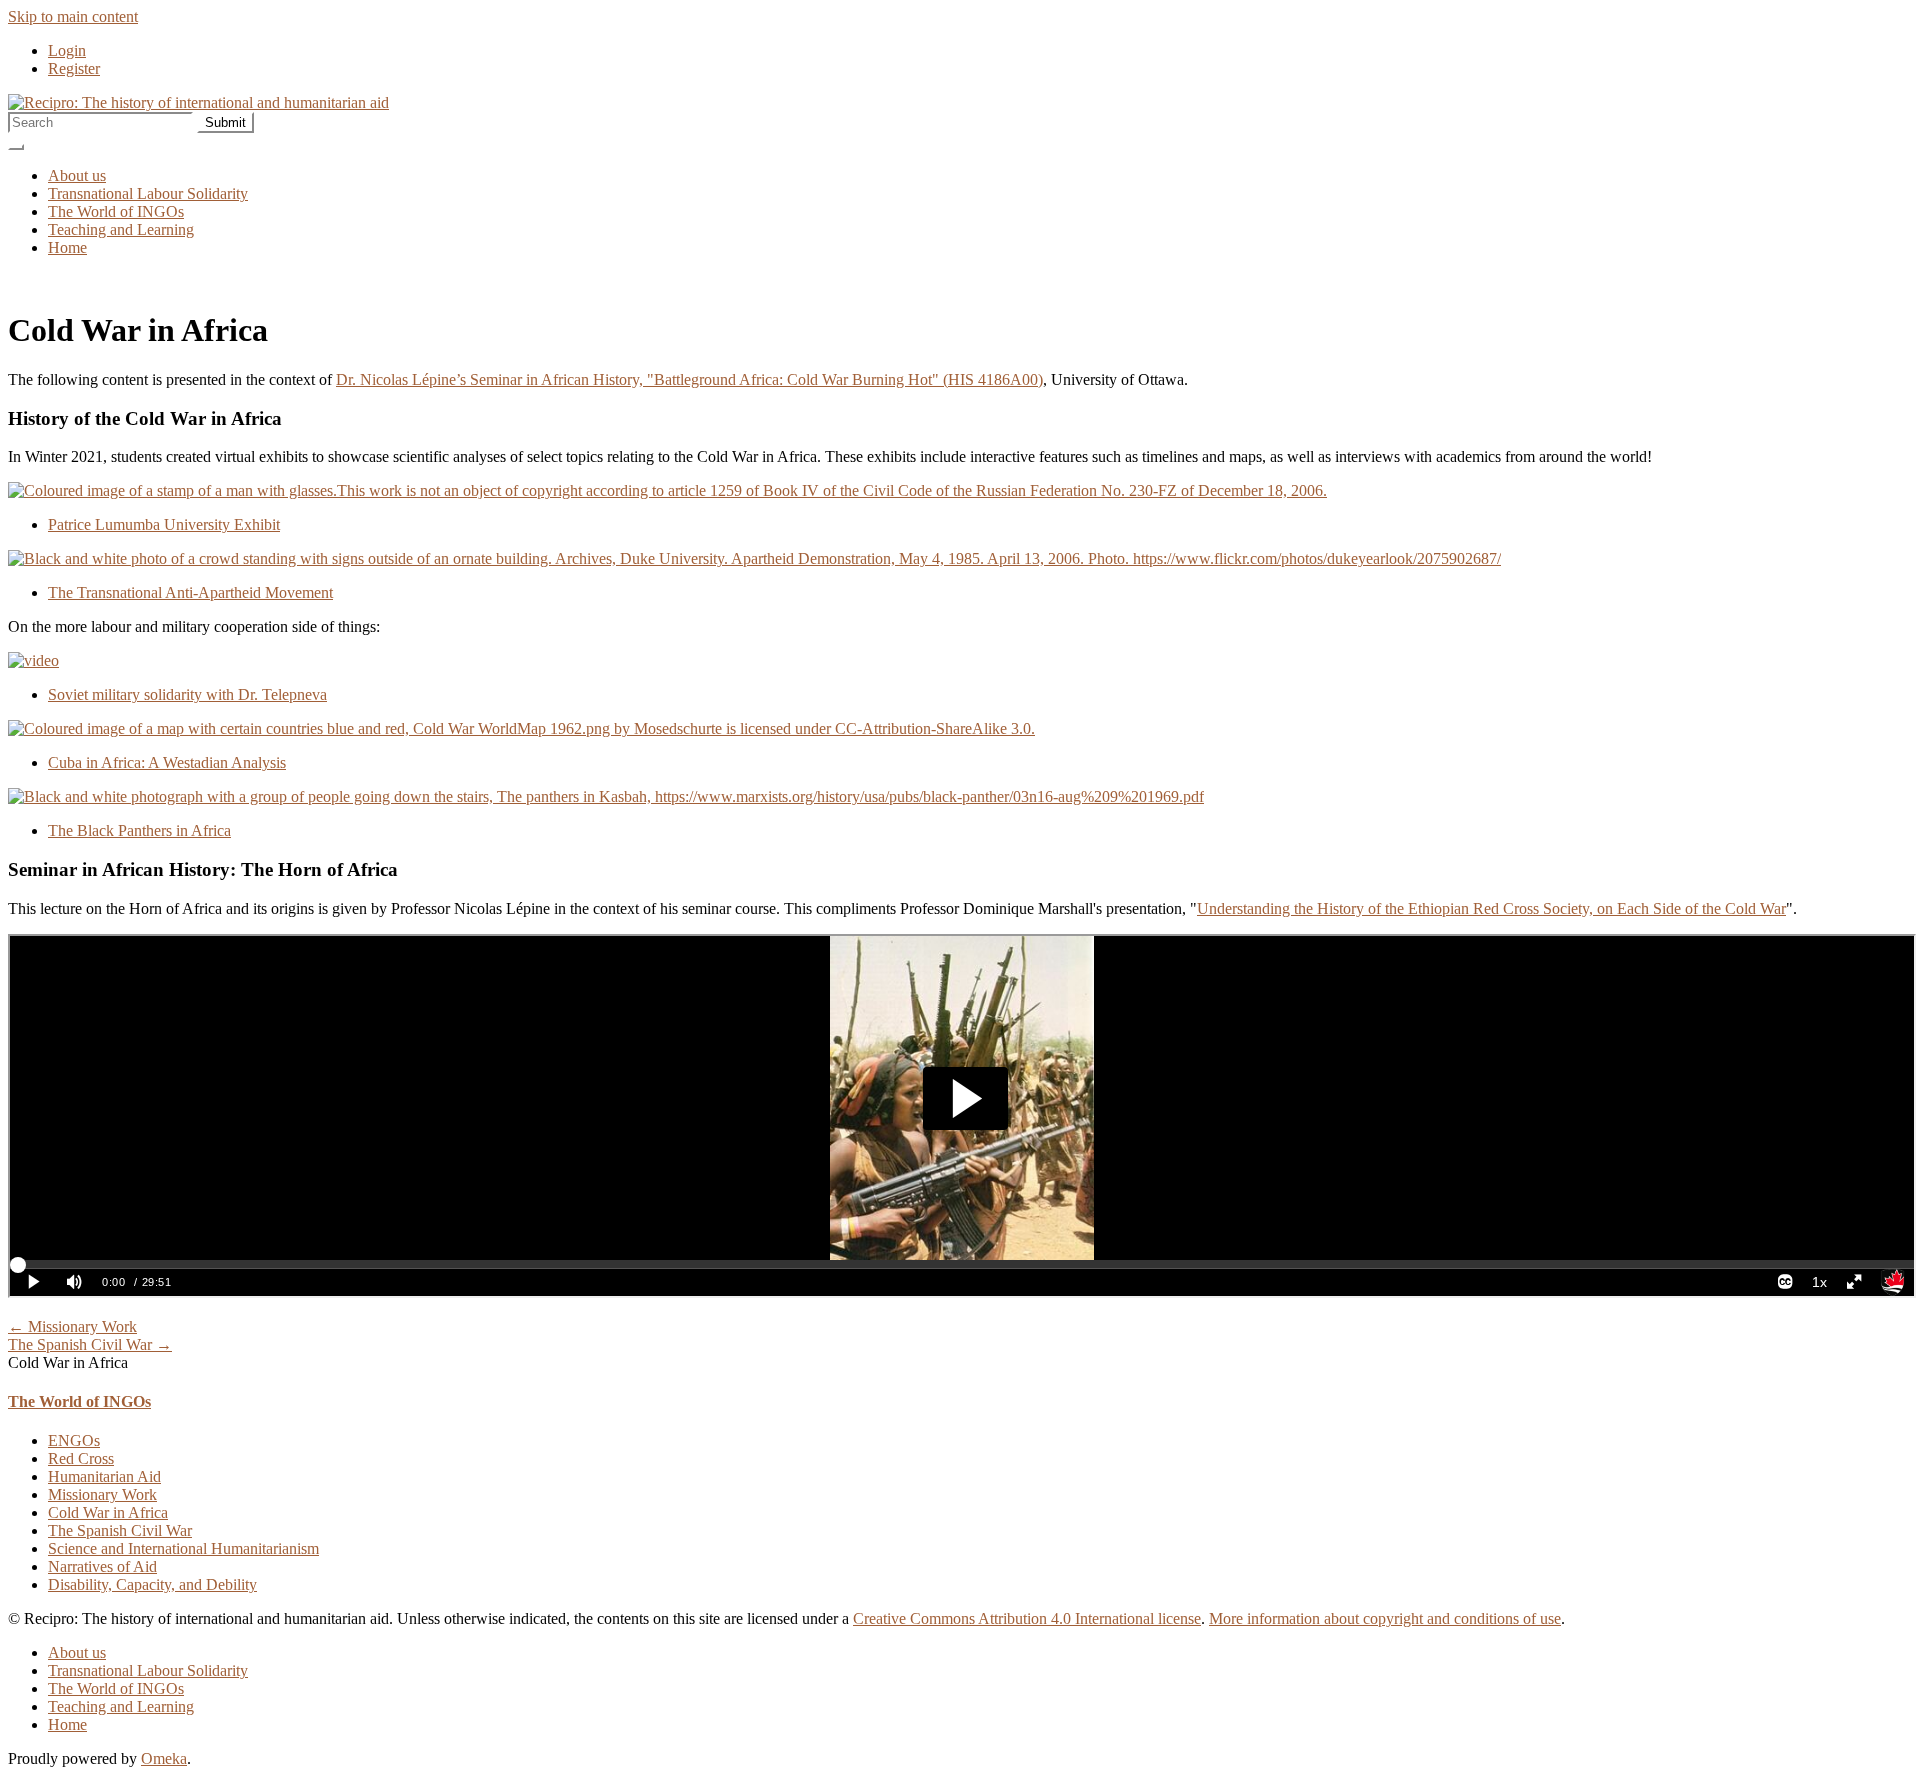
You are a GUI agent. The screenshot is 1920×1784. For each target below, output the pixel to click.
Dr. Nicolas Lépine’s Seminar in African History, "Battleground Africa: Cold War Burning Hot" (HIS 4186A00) (689, 379)
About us (77, 175)
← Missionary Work (72, 1326)
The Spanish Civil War (120, 1530)
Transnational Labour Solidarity (148, 193)
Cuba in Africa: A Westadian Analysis (167, 762)
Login (67, 50)
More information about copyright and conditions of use (1385, 1618)
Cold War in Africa (108, 1512)
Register (74, 68)
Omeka (164, 1758)
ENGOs (74, 1440)
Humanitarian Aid (104, 1476)
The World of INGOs (116, 211)
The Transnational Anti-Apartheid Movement (190, 592)
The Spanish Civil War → (90, 1344)
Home (67, 247)
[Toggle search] (16, 147)
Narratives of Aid (102, 1566)
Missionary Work (102, 1494)
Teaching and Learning (121, 229)
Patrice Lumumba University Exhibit (164, 524)
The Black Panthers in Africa (139, 830)
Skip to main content (73, 16)
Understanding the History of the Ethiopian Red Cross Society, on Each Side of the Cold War (1491, 908)
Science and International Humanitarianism (183, 1548)
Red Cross (81, 1458)
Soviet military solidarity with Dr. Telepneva (187, 694)
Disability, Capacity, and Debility (152, 1584)
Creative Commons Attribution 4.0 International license (1027, 1618)
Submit (225, 122)
